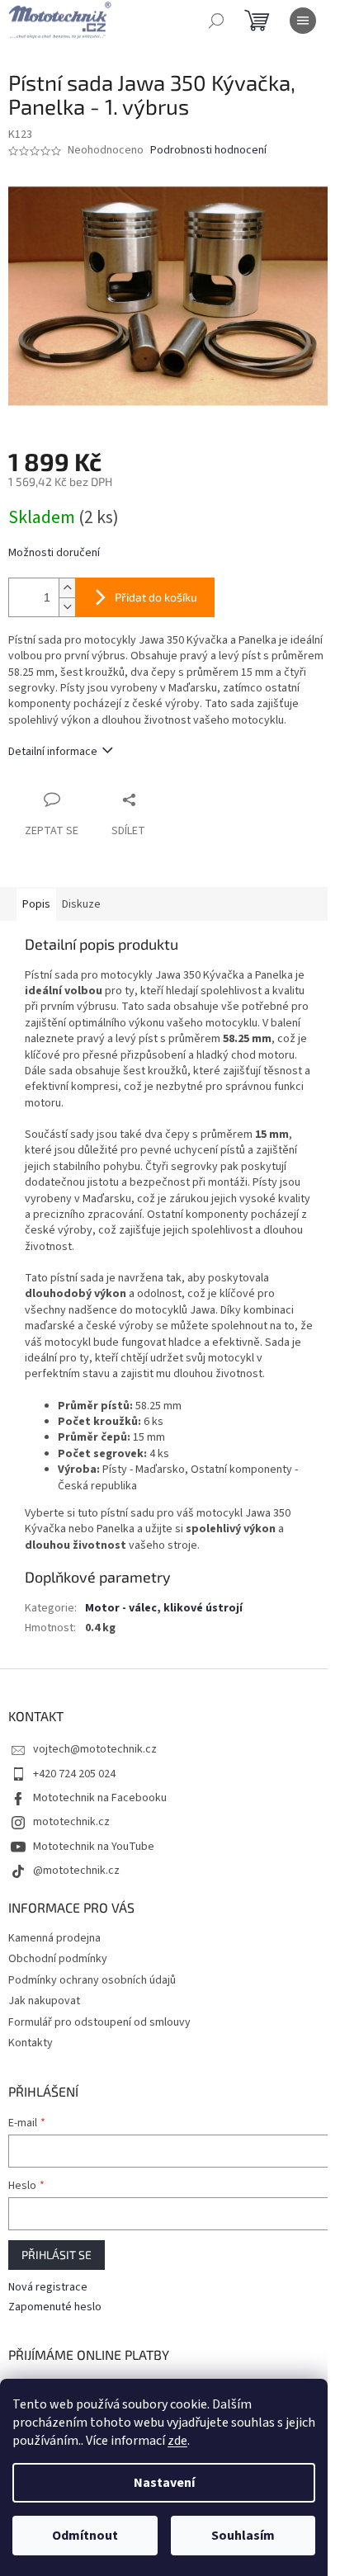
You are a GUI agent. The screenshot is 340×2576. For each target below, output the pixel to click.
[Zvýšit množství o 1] (67, 588)
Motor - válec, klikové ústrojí (164, 1608)
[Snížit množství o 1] (67, 607)
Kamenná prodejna (54, 1938)
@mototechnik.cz (76, 1871)
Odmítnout (85, 2536)
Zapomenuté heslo (55, 2307)
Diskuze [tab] (81, 904)
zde (177, 2441)
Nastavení (164, 2483)
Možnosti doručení (54, 553)
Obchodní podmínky (58, 1959)
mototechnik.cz (71, 1822)
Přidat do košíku (156, 597)
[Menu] (303, 21)
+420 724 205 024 (74, 1774)
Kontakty (31, 2043)
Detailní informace (53, 752)
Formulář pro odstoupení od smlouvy (99, 2022)
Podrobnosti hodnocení (208, 151)
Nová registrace (48, 2288)
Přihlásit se (57, 2255)
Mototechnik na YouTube (94, 1847)
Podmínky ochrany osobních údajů (92, 1980)
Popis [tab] (36, 904)
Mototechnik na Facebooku (100, 1798)
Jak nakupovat (44, 2001)
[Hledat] (216, 21)
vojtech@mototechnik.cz (95, 1749)
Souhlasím (243, 2536)
